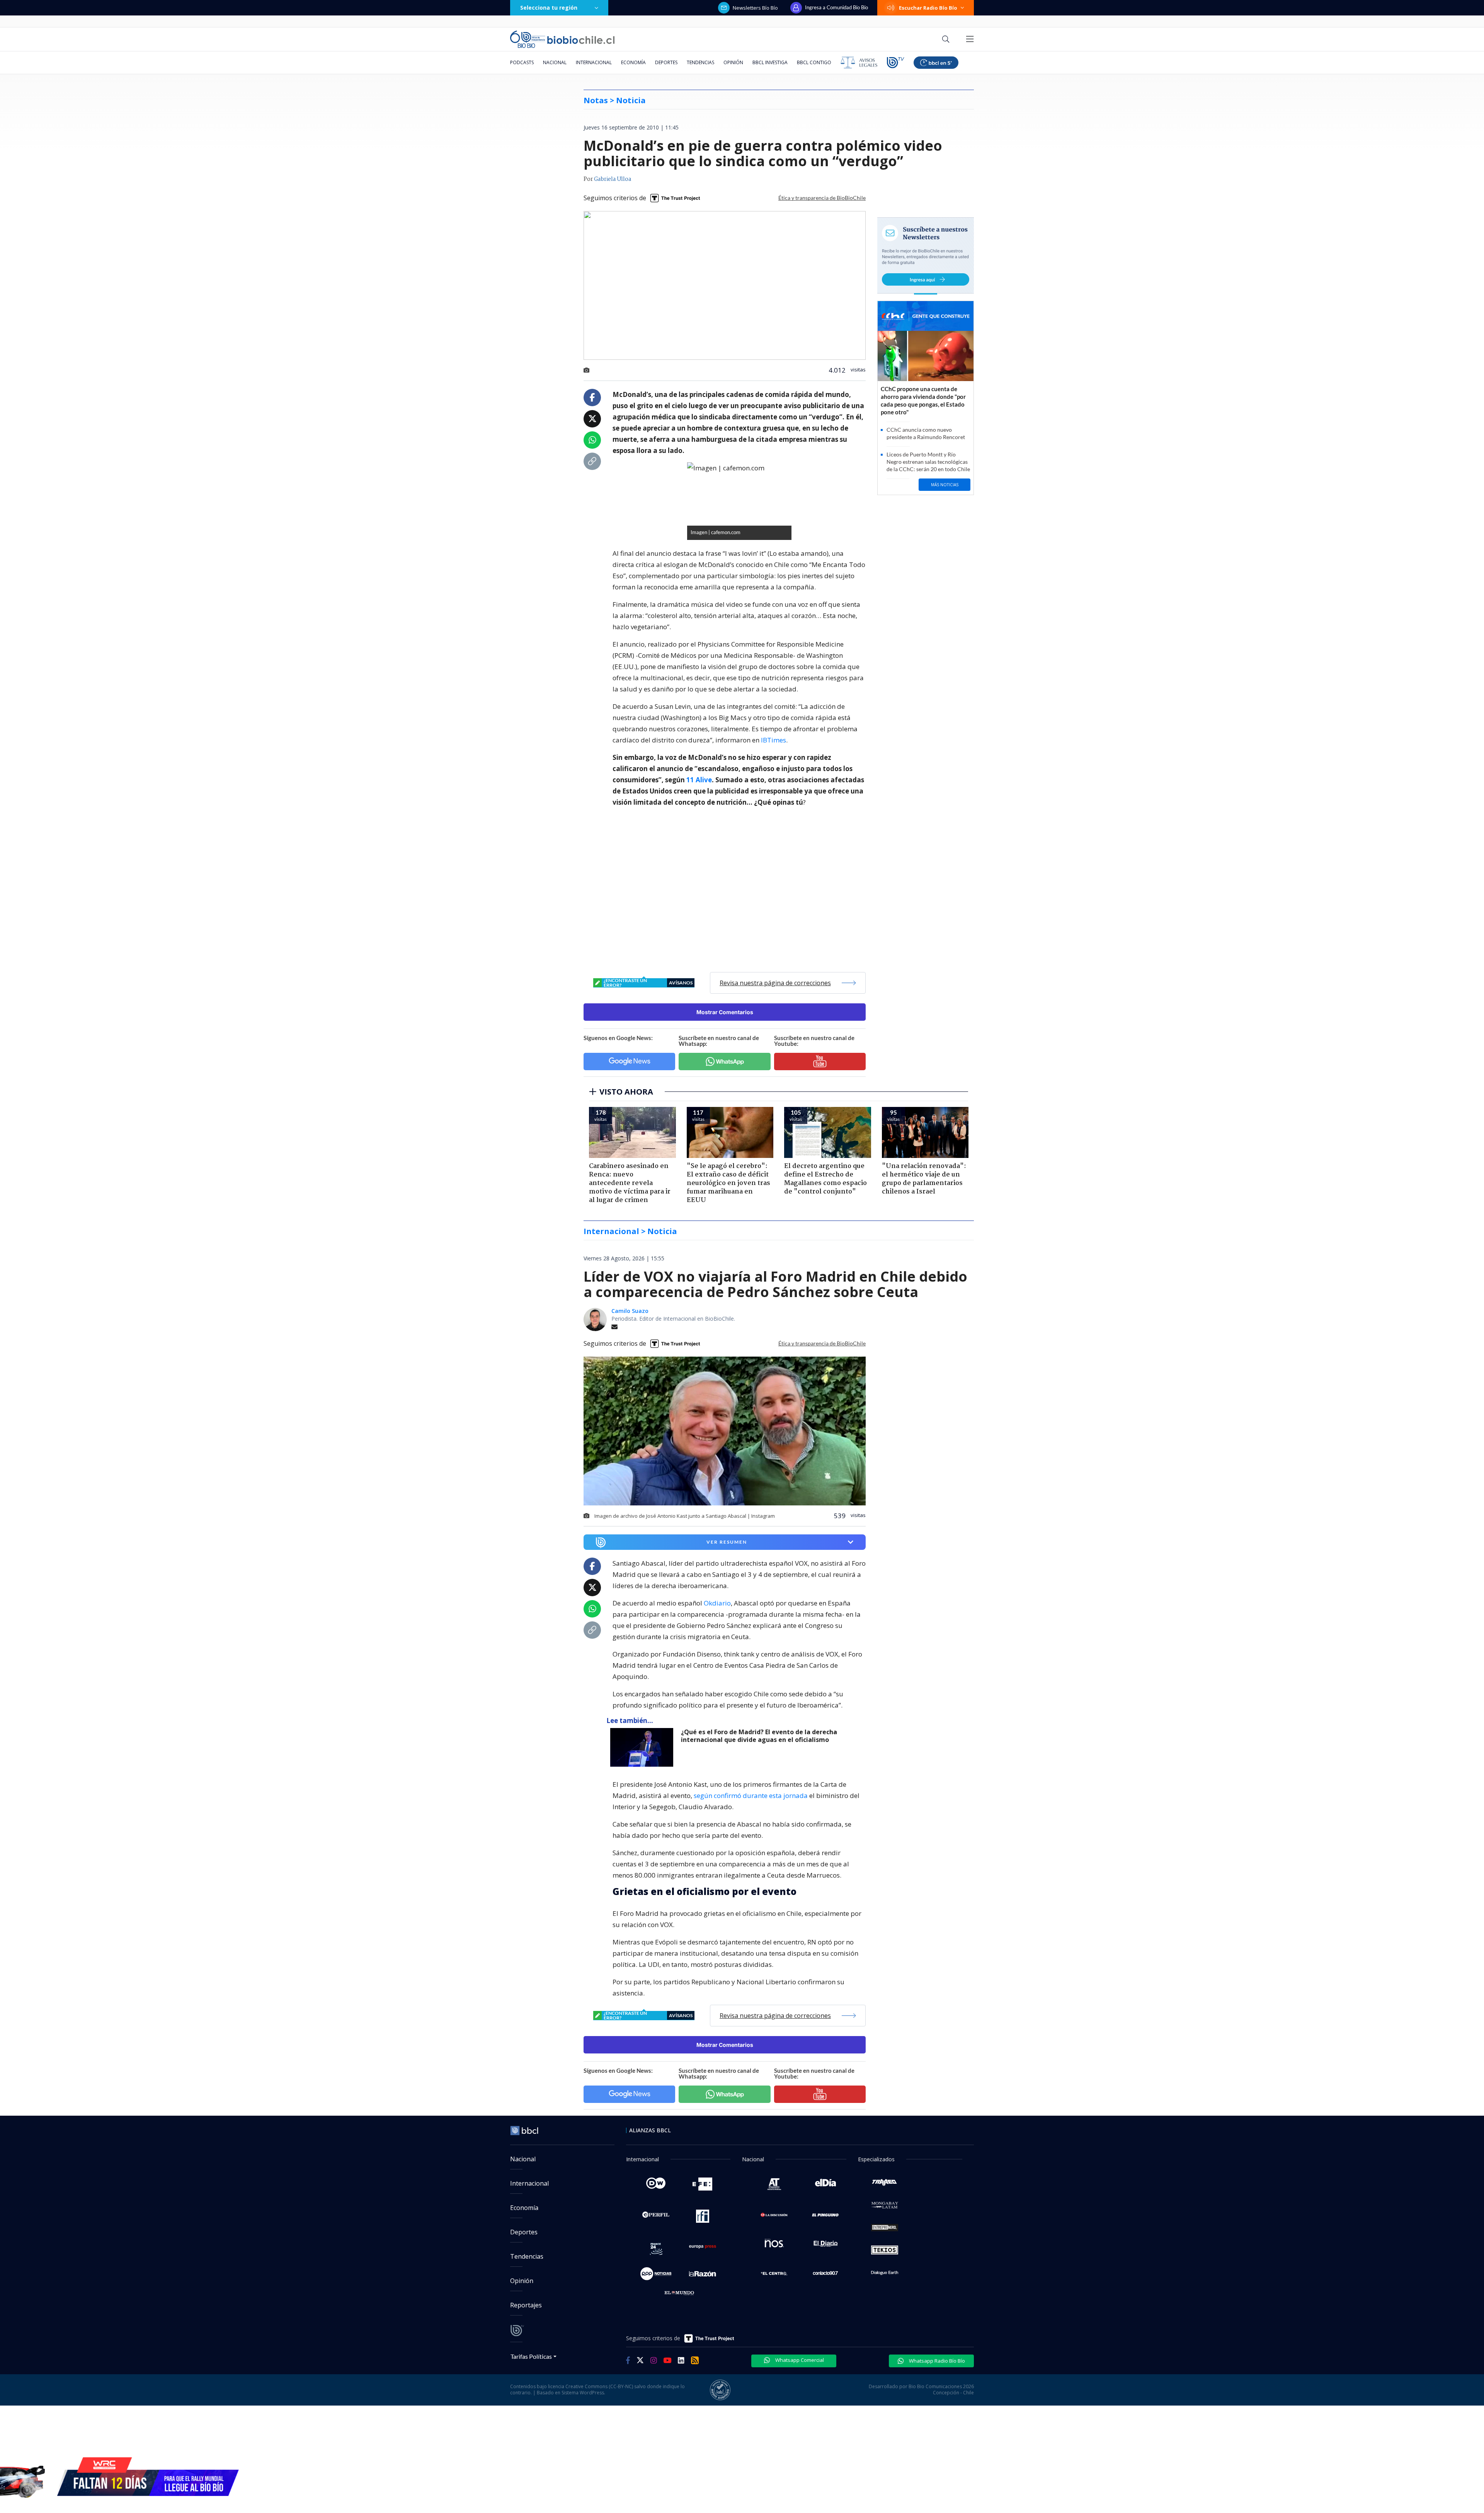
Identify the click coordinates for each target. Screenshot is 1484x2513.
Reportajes (526, 2305)
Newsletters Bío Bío (755, 8)
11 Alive (699, 780)
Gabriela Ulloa (613, 179)
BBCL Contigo (814, 62)
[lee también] (644, 1747)
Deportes (666, 62)
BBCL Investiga (770, 62)
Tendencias (700, 62)
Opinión (733, 62)
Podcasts (522, 62)
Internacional (594, 62)
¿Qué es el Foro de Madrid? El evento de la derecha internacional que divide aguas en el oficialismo (759, 1736)
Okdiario (717, 1603)
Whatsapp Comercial (799, 2360)
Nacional (555, 62)
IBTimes (773, 740)
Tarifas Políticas (531, 2356)
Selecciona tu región (549, 8)
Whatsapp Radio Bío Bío (936, 2361)
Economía (633, 62)
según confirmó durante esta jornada (751, 1795)
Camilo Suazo (630, 1311)
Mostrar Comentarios (725, 1012)
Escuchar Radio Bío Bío (928, 8)
